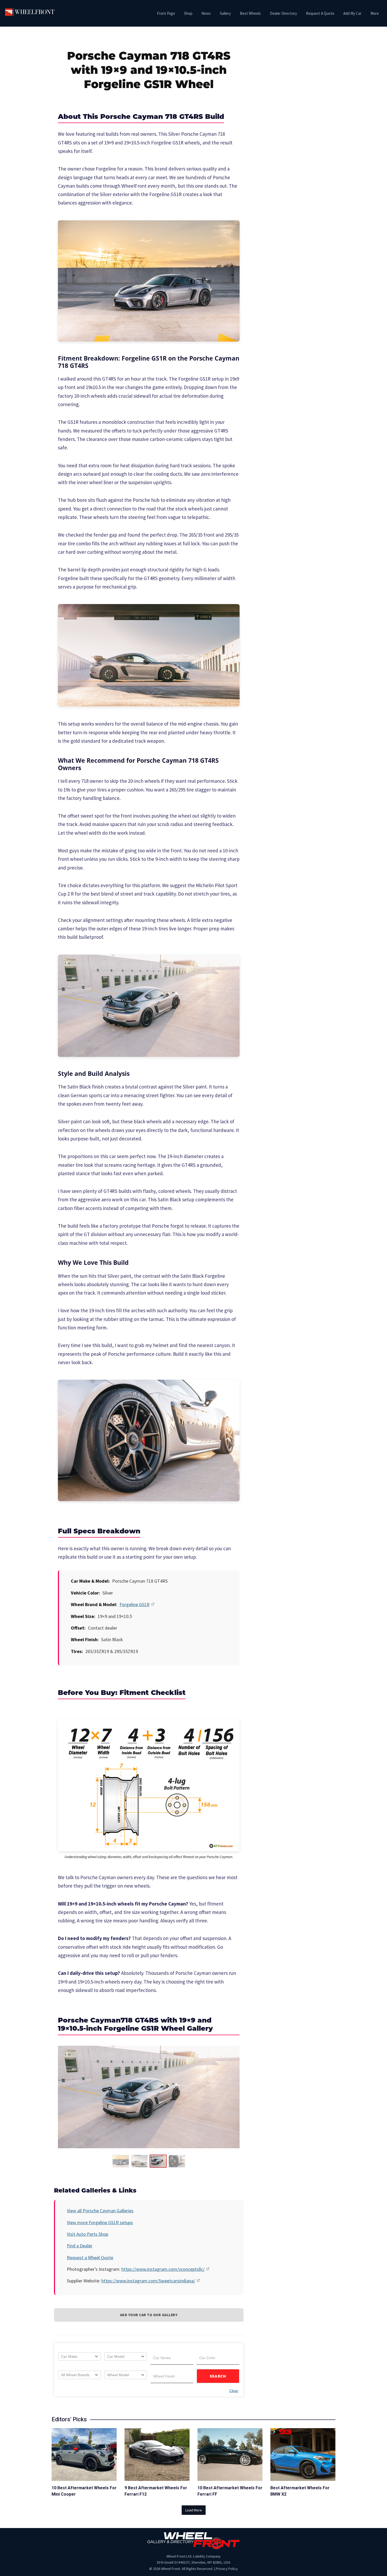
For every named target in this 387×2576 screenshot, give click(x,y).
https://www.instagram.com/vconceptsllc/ (163, 2269)
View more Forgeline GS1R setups (100, 2222)
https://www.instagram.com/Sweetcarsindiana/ (148, 2281)
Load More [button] (194, 2510)
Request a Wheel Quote (90, 2257)
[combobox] (80, 2356)
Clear (234, 2391)
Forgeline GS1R (135, 1604)
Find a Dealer (80, 2246)
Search (218, 2376)
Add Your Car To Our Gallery (149, 2315)
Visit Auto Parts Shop (88, 2234)
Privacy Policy (227, 2569)
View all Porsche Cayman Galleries (100, 2211)
